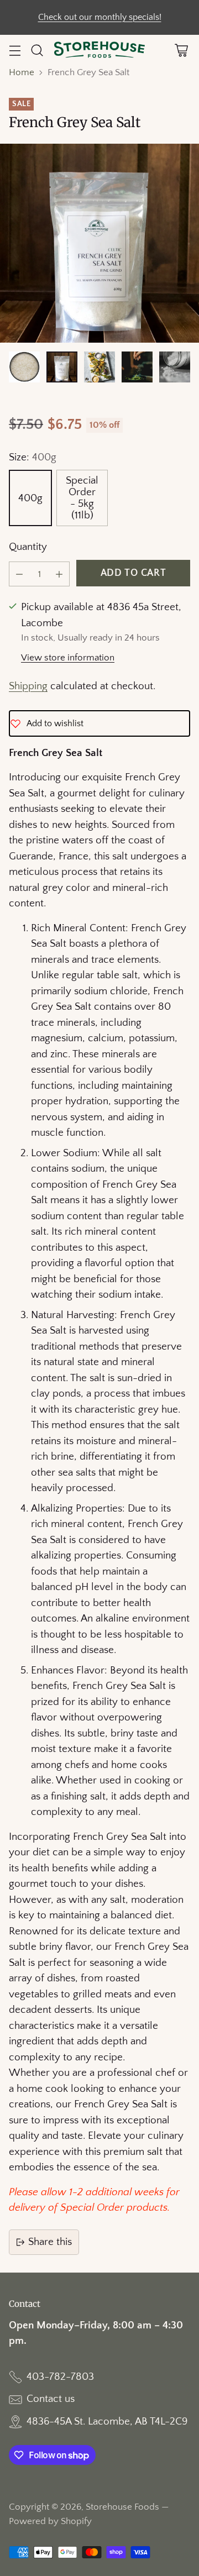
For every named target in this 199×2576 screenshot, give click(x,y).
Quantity (28, 547)
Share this (50, 2242)
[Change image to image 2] (62, 367)
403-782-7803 (60, 2377)
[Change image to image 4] (137, 367)
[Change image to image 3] (99, 367)
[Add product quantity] (59, 574)
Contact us (51, 2399)
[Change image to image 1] (24, 367)
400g (30, 498)
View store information (68, 658)
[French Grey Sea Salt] (99, 243)
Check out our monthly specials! (100, 17)
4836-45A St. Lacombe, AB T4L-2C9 (107, 2422)
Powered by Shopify (50, 2521)
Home (22, 72)
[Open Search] (37, 51)
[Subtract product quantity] (19, 574)
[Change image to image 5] (175, 367)
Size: (33, 457)
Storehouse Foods (122, 2507)
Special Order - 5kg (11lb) (82, 498)
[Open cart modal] (181, 51)
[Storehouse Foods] (100, 50)
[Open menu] (15, 51)
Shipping (28, 686)
